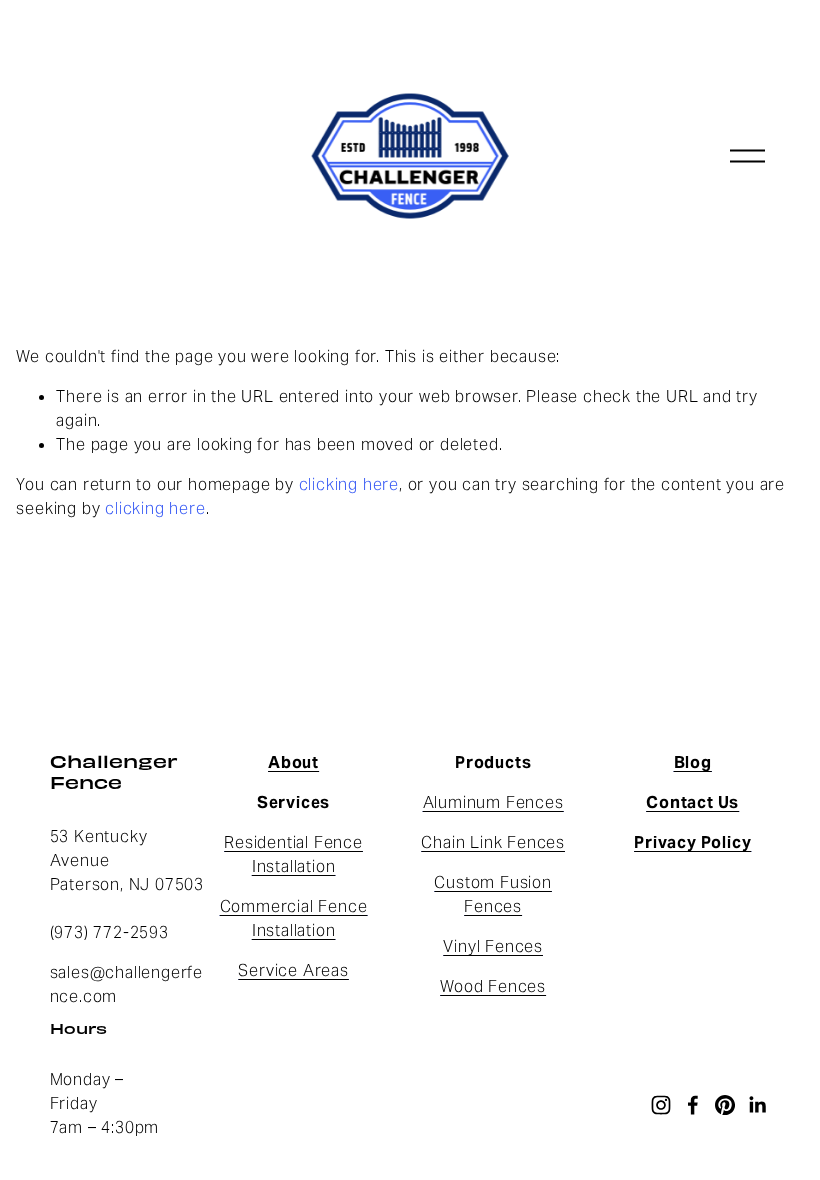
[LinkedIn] (757, 1105)
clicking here (349, 484)
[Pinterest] (725, 1105)
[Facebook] (693, 1105)
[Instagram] (661, 1105)
